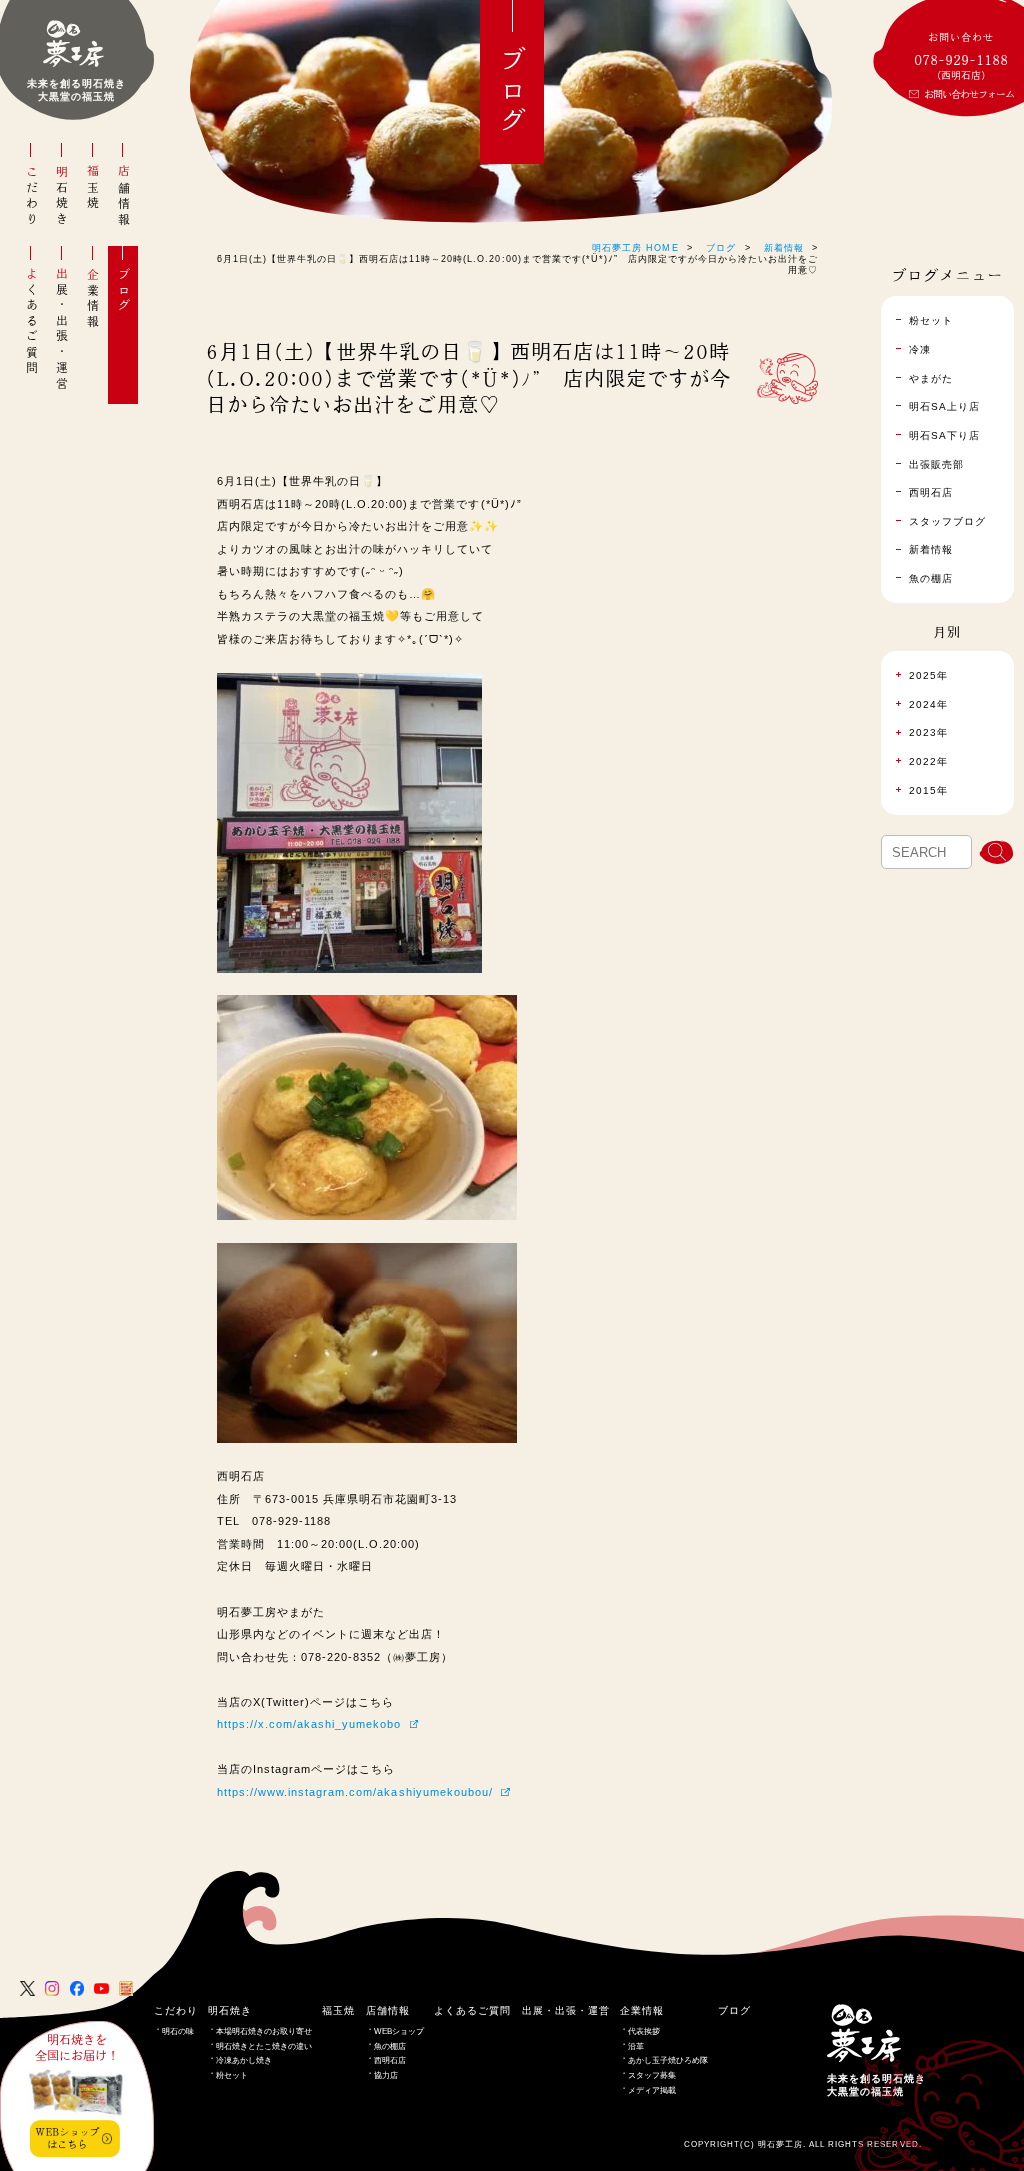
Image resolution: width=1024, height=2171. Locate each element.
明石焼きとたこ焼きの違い (264, 2046)
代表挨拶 (644, 2031)
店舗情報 (124, 196)
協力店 (386, 2075)
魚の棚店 (390, 2046)
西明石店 (390, 2060)
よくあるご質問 (32, 321)
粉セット (232, 2075)
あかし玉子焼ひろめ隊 (668, 2060)
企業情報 (93, 298)
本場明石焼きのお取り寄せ (264, 2031)
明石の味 (178, 2031)
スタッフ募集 (652, 2075)
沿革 (636, 2046)
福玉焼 (93, 188)
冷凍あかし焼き (244, 2060)
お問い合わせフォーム (969, 94)
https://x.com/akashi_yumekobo (309, 1724)
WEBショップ (399, 2031)
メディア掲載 (652, 2090)
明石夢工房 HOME (635, 248)
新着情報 (784, 248)
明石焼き (62, 196)
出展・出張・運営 (62, 329)
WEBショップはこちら (67, 2137)
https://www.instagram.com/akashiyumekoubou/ (355, 1792)
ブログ (124, 290)
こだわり (32, 196)
